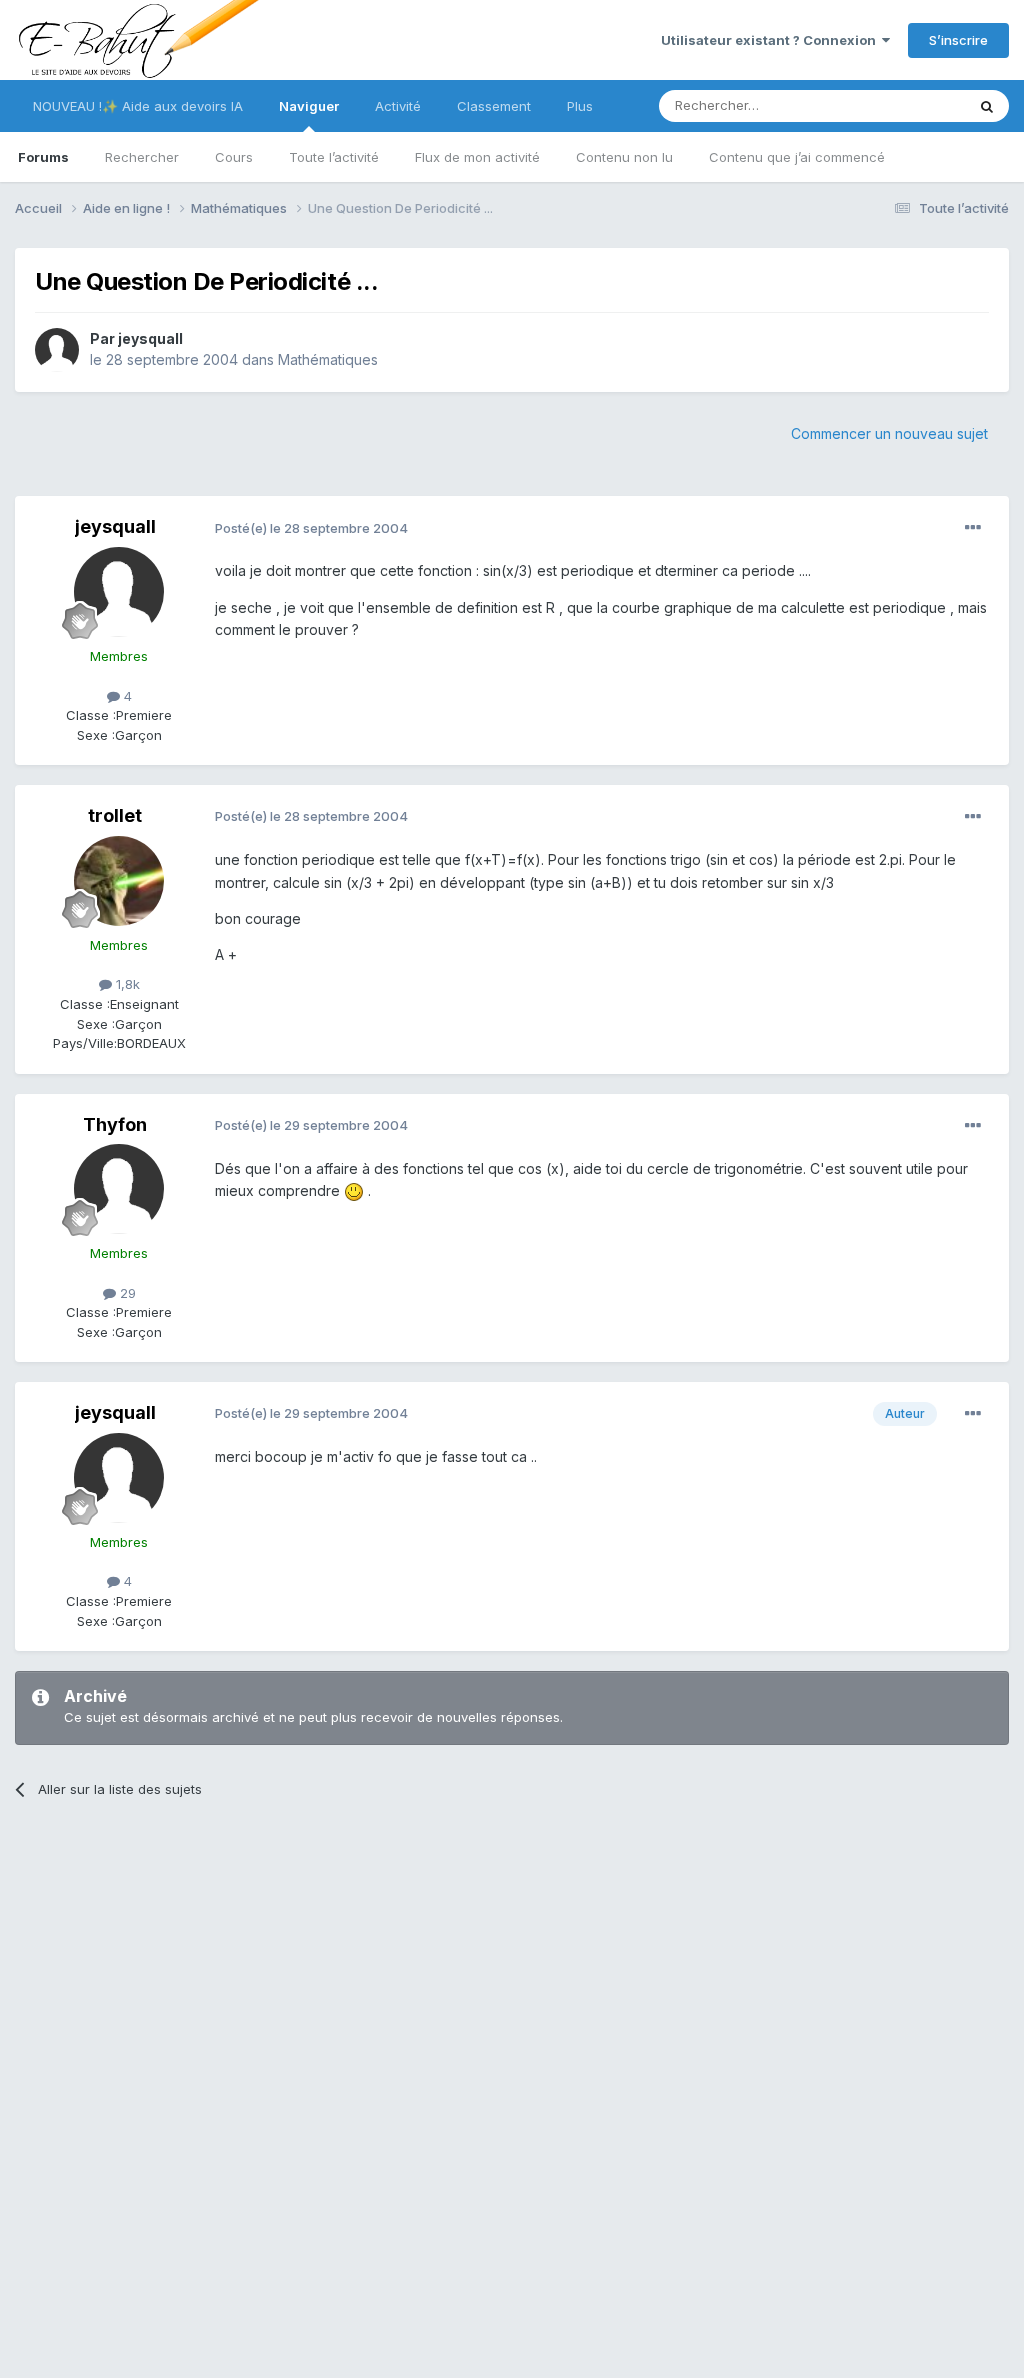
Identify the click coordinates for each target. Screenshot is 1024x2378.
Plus (580, 106)
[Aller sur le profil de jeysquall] (57, 350)
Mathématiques (328, 359)
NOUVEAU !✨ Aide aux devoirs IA (138, 106)
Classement (494, 106)
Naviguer (309, 106)
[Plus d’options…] (973, 528)
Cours (234, 157)
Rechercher (142, 157)
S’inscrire (958, 40)
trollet (115, 815)
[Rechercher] (987, 106)
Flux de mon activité (477, 157)
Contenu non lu (624, 157)
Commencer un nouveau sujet (889, 433)
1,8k (126, 984)
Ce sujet (913, 105)
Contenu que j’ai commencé (797, 157)
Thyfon (115, 1124)
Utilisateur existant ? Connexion (771, 40)
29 (126, 1293)
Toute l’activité (334, 157)
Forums (43, 157)
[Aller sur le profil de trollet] (119, 881)
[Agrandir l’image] (354, 1190)
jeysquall (150, 338)
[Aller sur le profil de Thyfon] (119, 1189)
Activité (398, 106)
